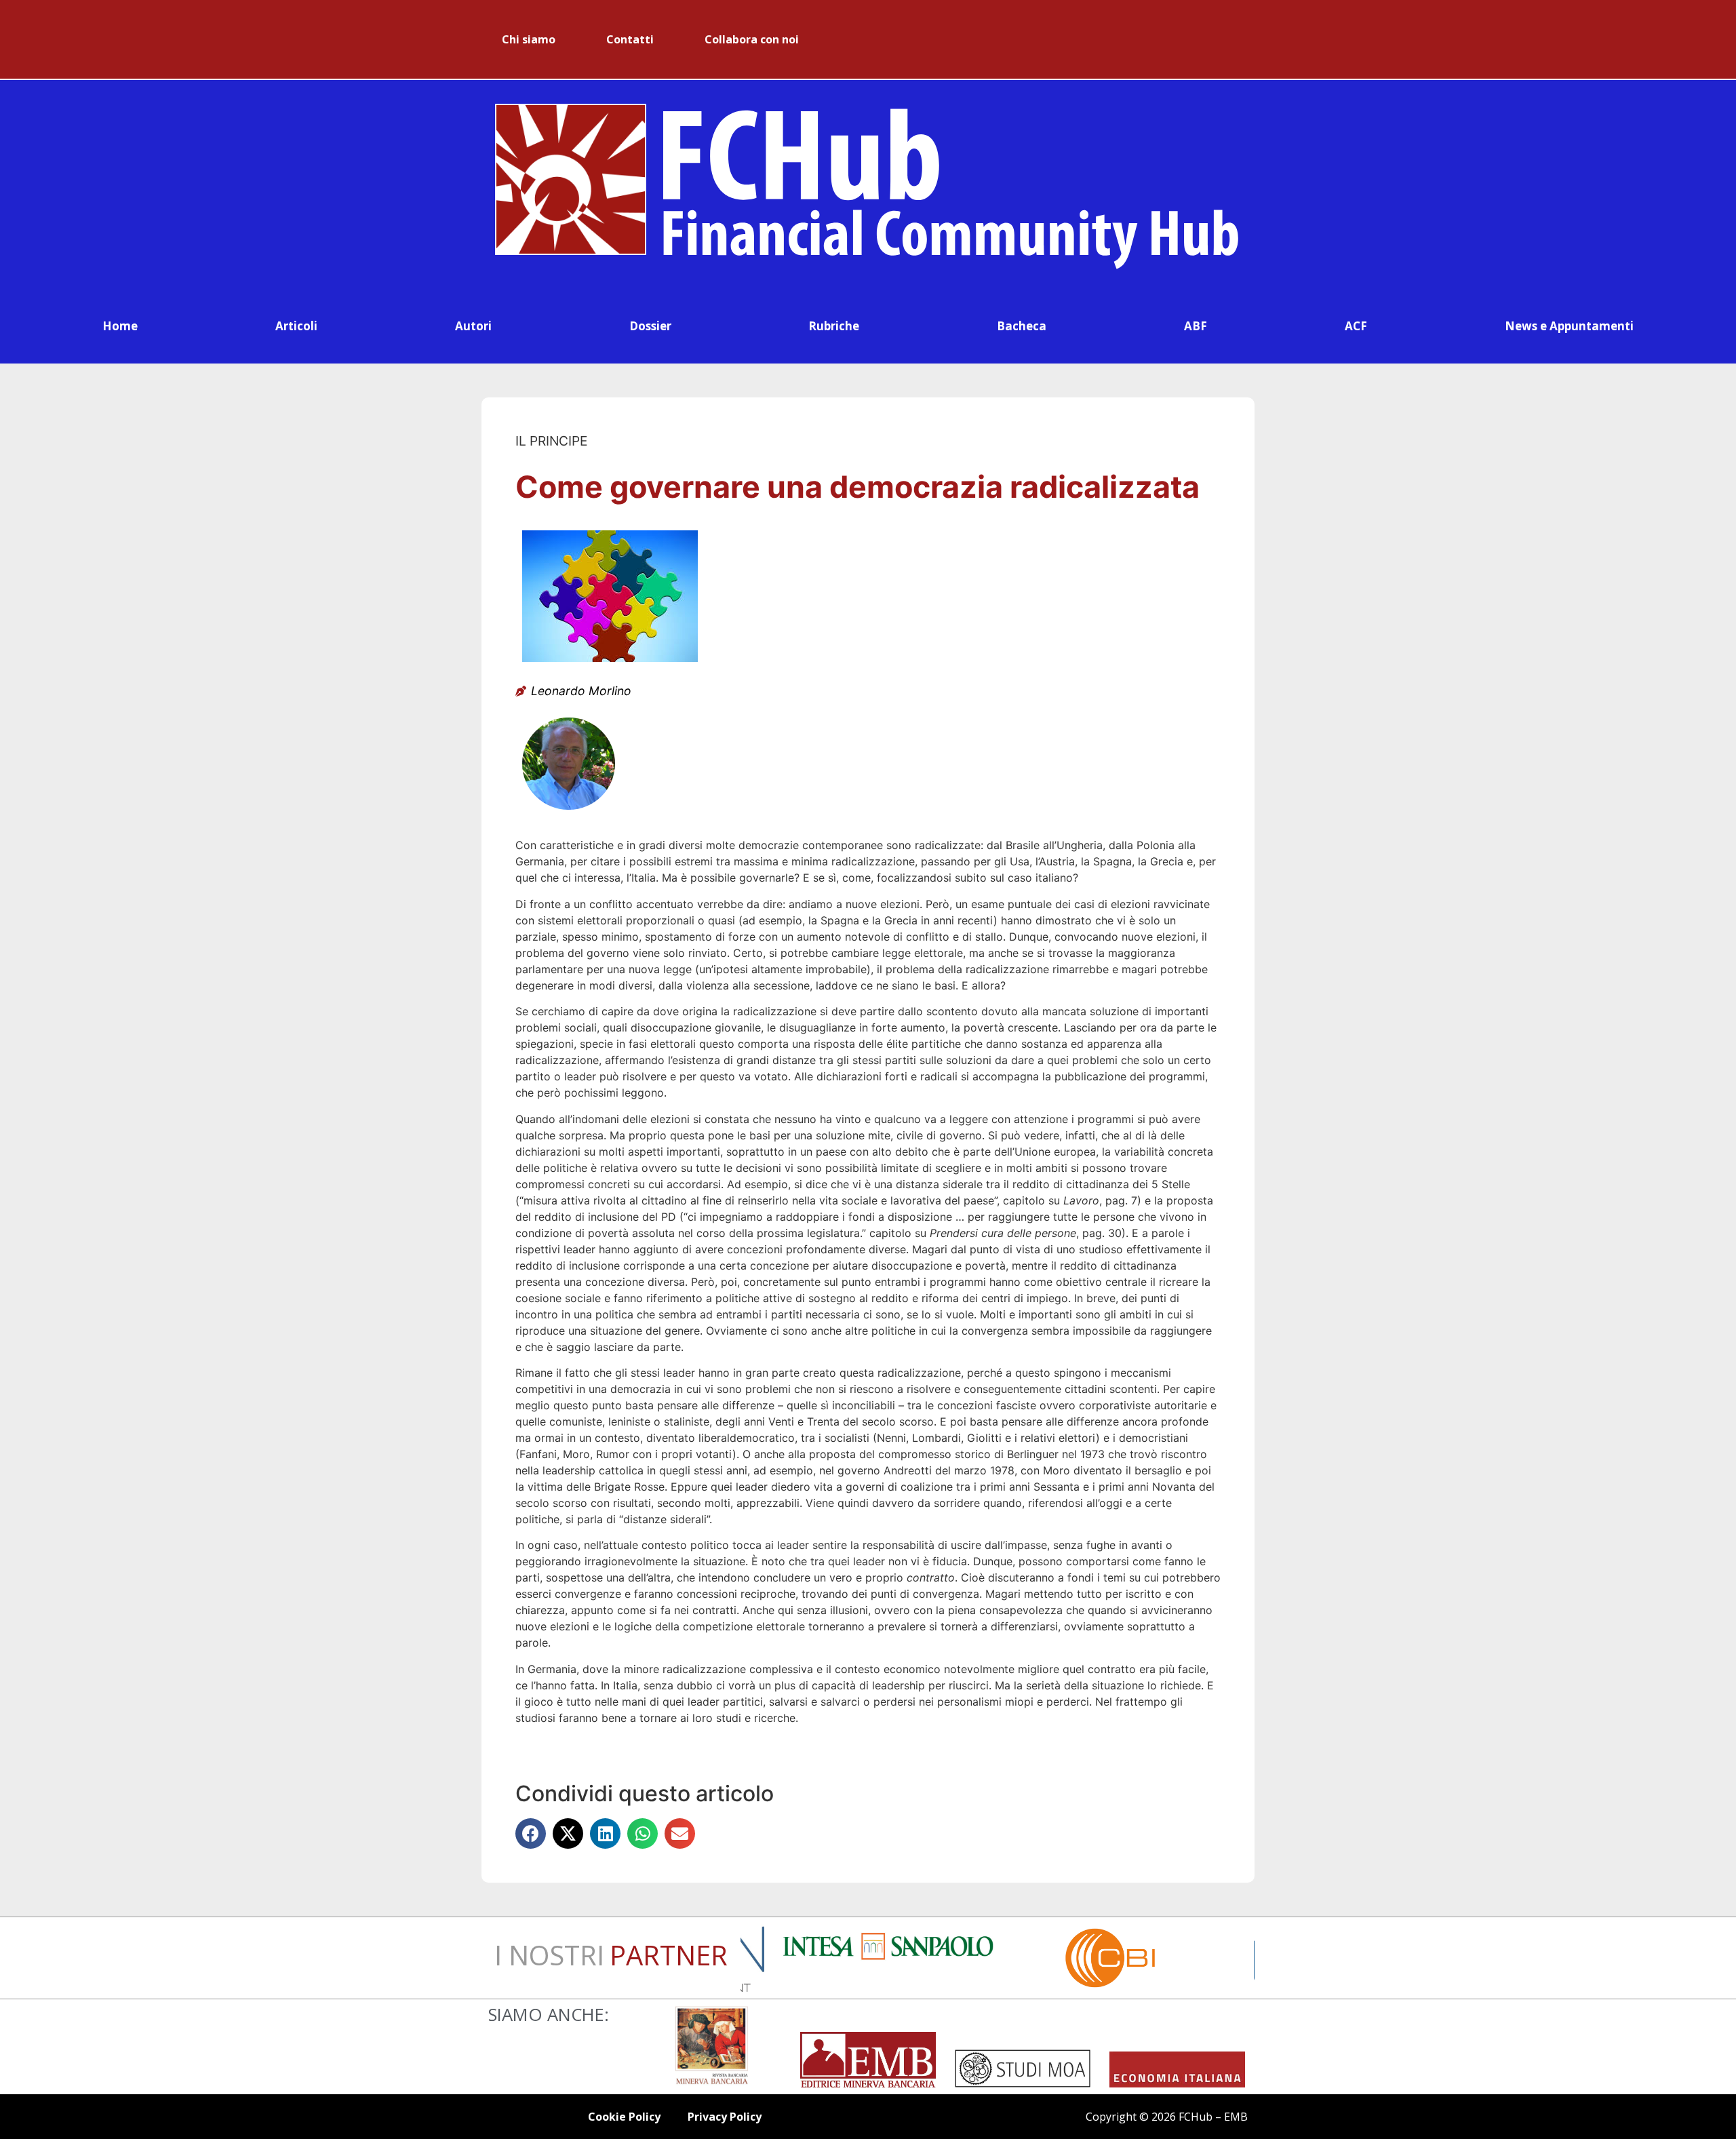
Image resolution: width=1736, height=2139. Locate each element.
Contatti (630, 39)
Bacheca (1022, 326)
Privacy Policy (725, 2117)
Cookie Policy (624, 2117)
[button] (531, 1833)
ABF (1196, 326)
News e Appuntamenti (1569, 326)
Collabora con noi (752, 39)
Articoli (296, 326)
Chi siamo (529, 39)
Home (120, 326)
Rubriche (834, 326)
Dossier (650, 326)
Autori (473, 326)
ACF (1356, 326)
